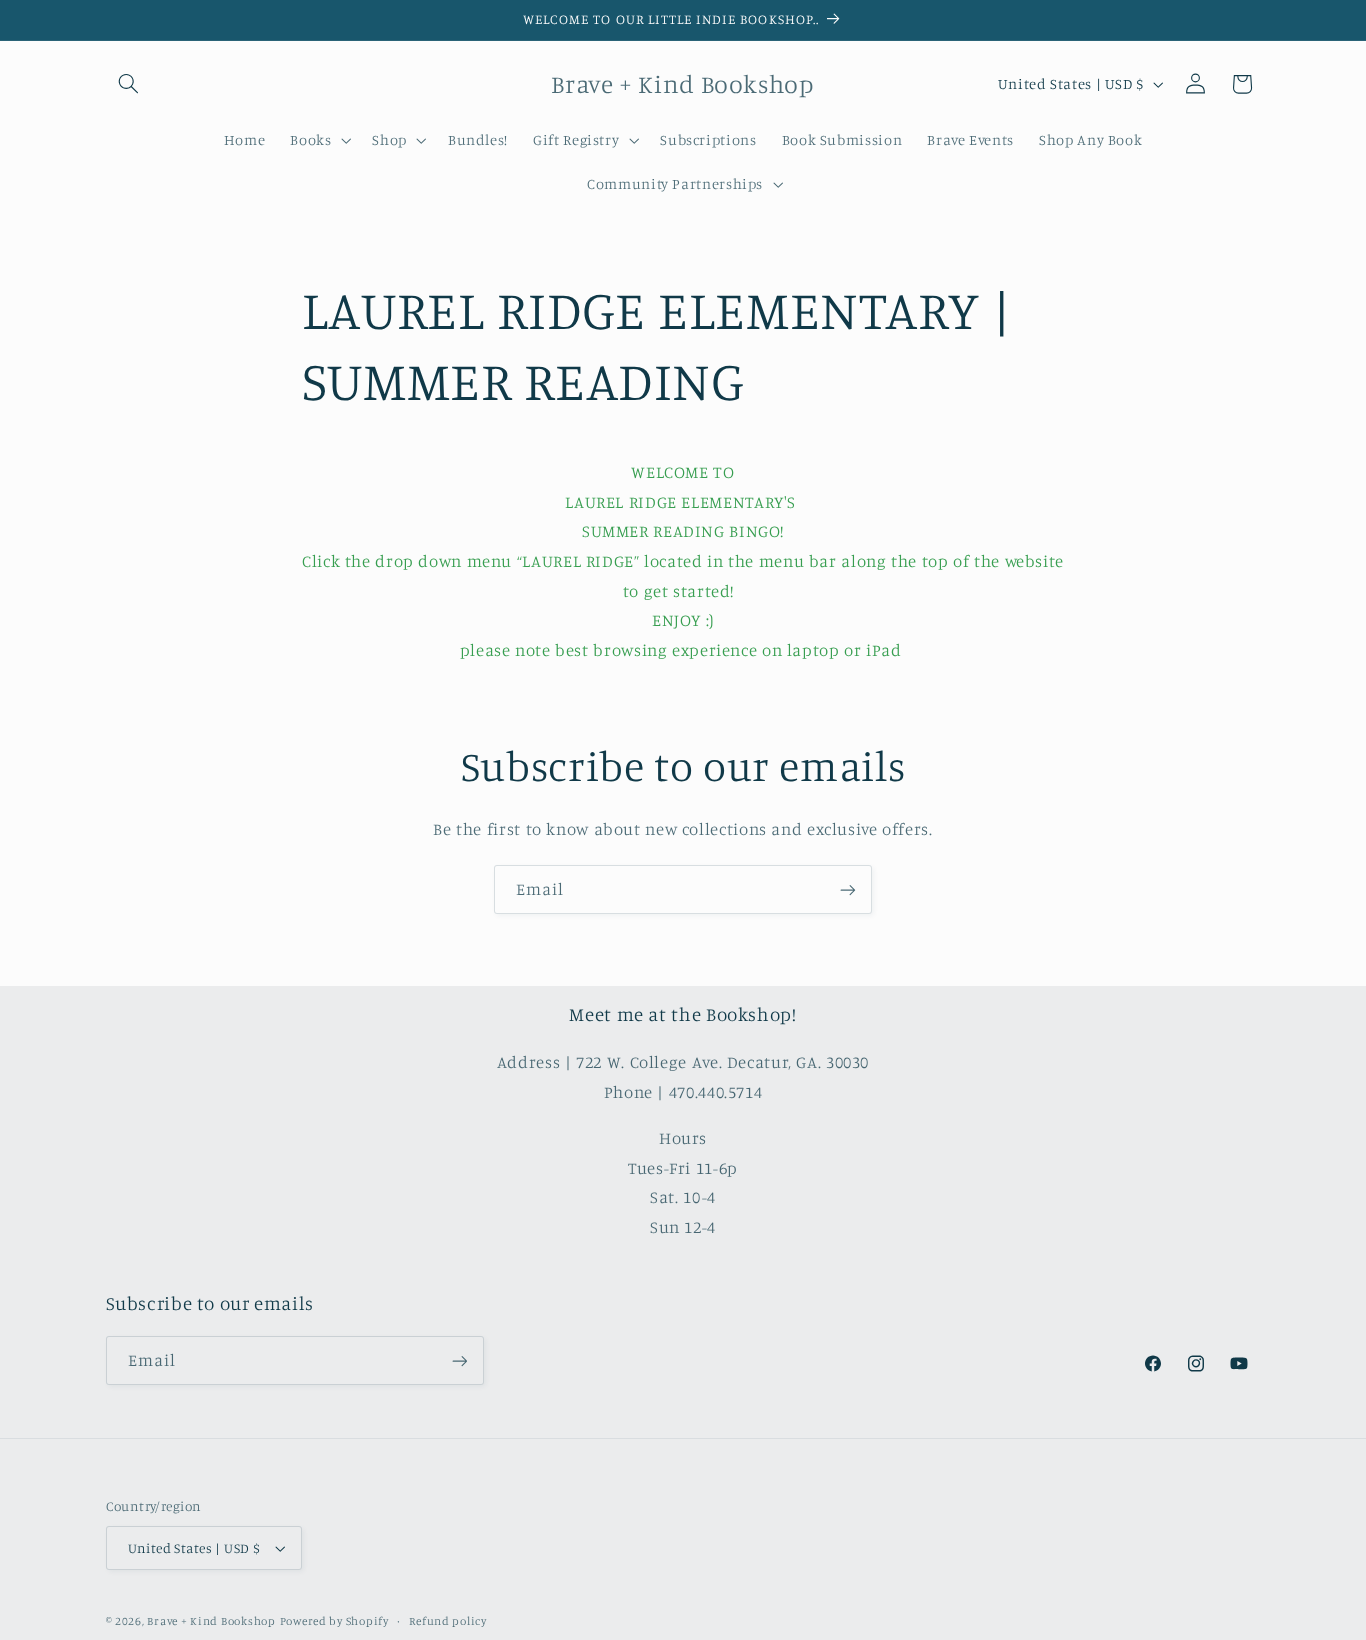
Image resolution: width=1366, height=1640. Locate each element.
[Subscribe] (848, 889)
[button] (129, 84)
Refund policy (448, 1621)
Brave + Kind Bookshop (211, 1621)
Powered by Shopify (334, 1621)
